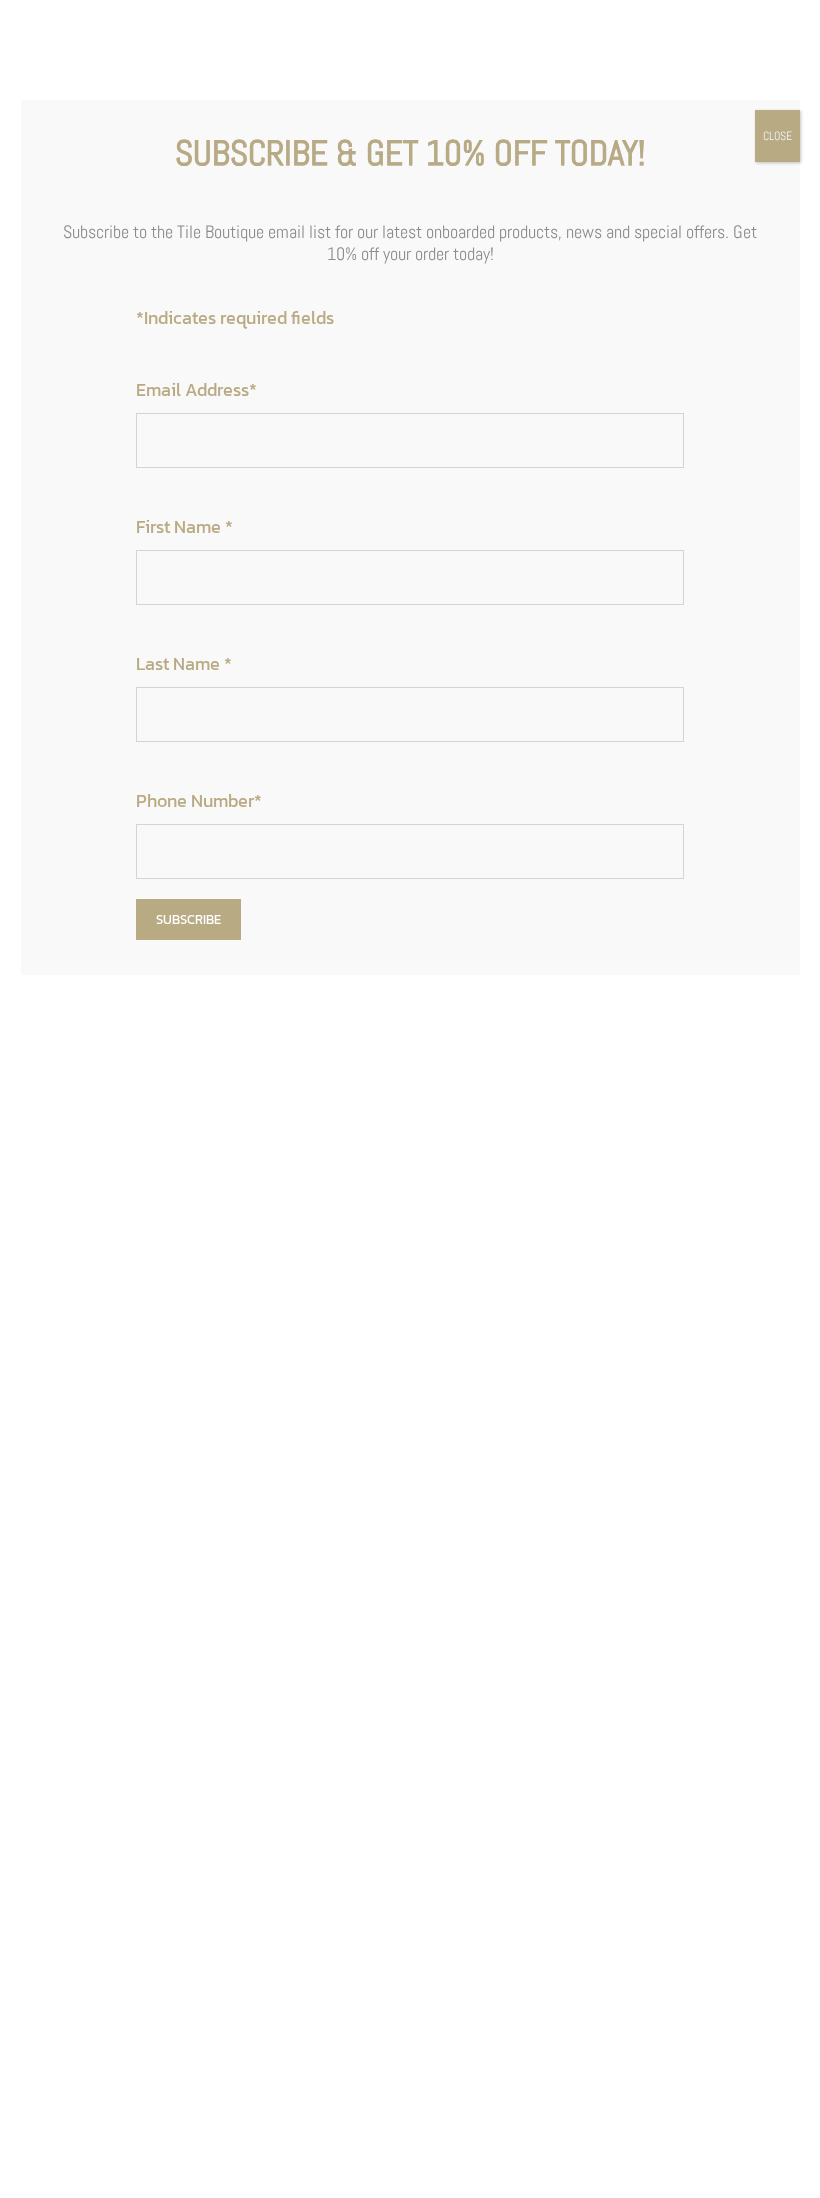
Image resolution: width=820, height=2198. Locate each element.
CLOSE (777, 136)
